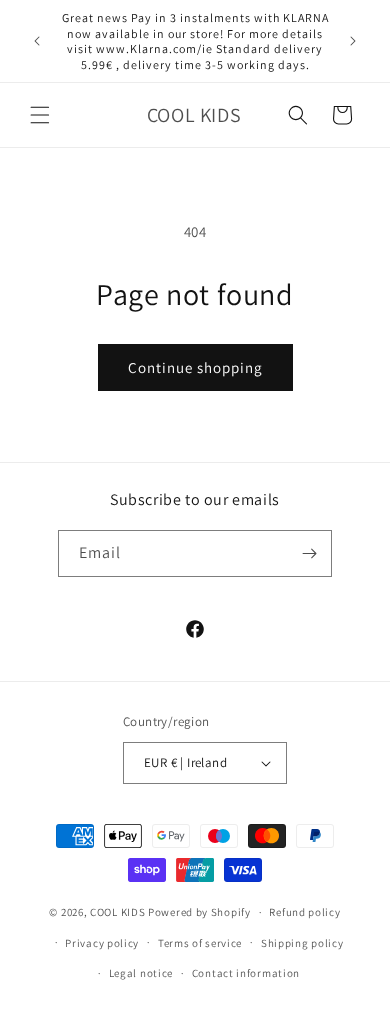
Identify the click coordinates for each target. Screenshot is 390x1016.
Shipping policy (302, 943)
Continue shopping (195, 367)
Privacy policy (102, 943)
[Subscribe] (309, 553)
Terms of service (200, 943)
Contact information (246, 973)
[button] (40, 115)
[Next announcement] (353, 41)
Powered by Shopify (199, 912)
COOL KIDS (119, 912)
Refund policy (304, 912)
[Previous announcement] (37, 41)
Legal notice (141, 973)
